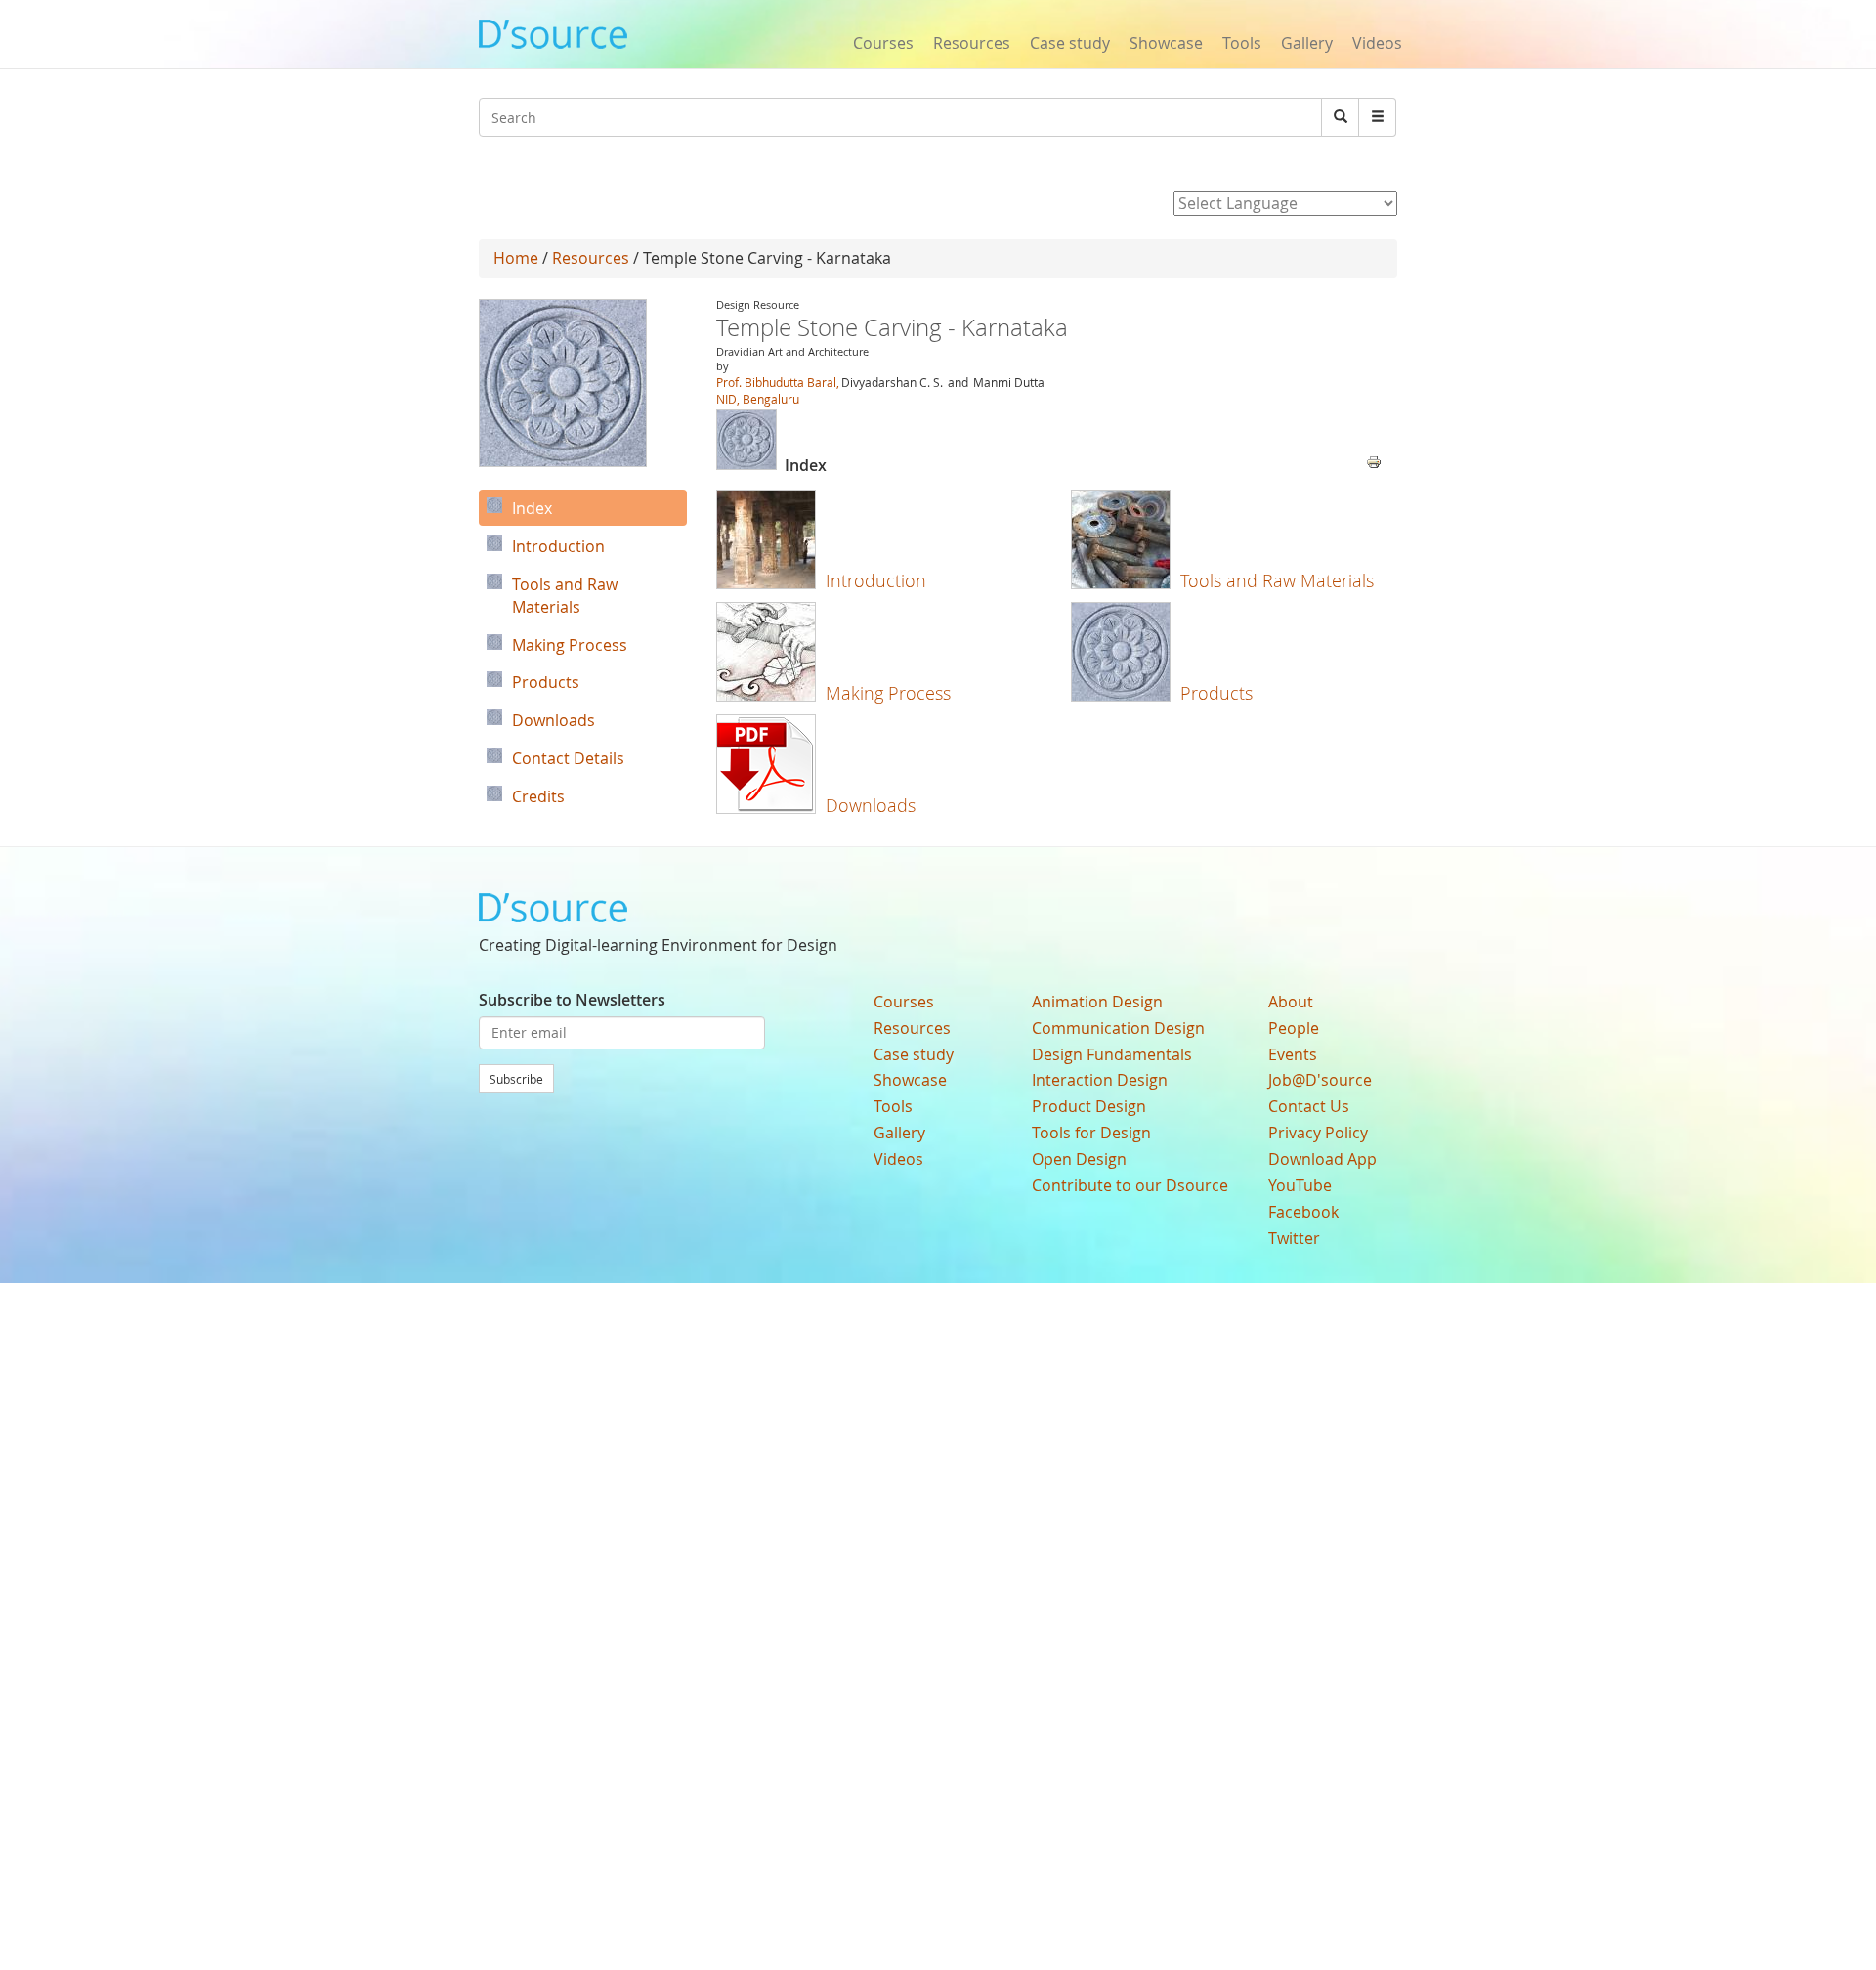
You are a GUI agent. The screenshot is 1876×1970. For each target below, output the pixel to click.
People (1294, 1028)
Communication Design (1118, 1028)
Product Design (1089, 1106)
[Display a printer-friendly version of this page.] (1374, 460)
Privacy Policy (1318, 1133)
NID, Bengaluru (758, 399)
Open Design (1079, 1159)
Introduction (876, 580)
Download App (1322, 1159)
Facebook (1303, 1212)
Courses (883, 43)
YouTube (1300, 1185)
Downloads (871, 805)
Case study (1070, 43)
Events (1293, 1054)
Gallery (1307, 43)
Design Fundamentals (1112, 1054)
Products (1216, 693)
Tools (1242, 43)
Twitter (1294, 1238)
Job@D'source (1320, 1080)
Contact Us (1309, 1106)
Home (516, 258)
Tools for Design (1091, 1133)
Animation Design (1097, 1002)
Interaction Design (1100, 1080)
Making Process (888, 693)
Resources (972, 43)
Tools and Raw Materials (1277, 580)
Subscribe (516, 1079)
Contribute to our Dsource (1130, 1185)
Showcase (1166, 43)
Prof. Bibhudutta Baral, (778, 382)
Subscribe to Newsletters (572, 1000)
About (1291, 1002)
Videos (1377, 43)
